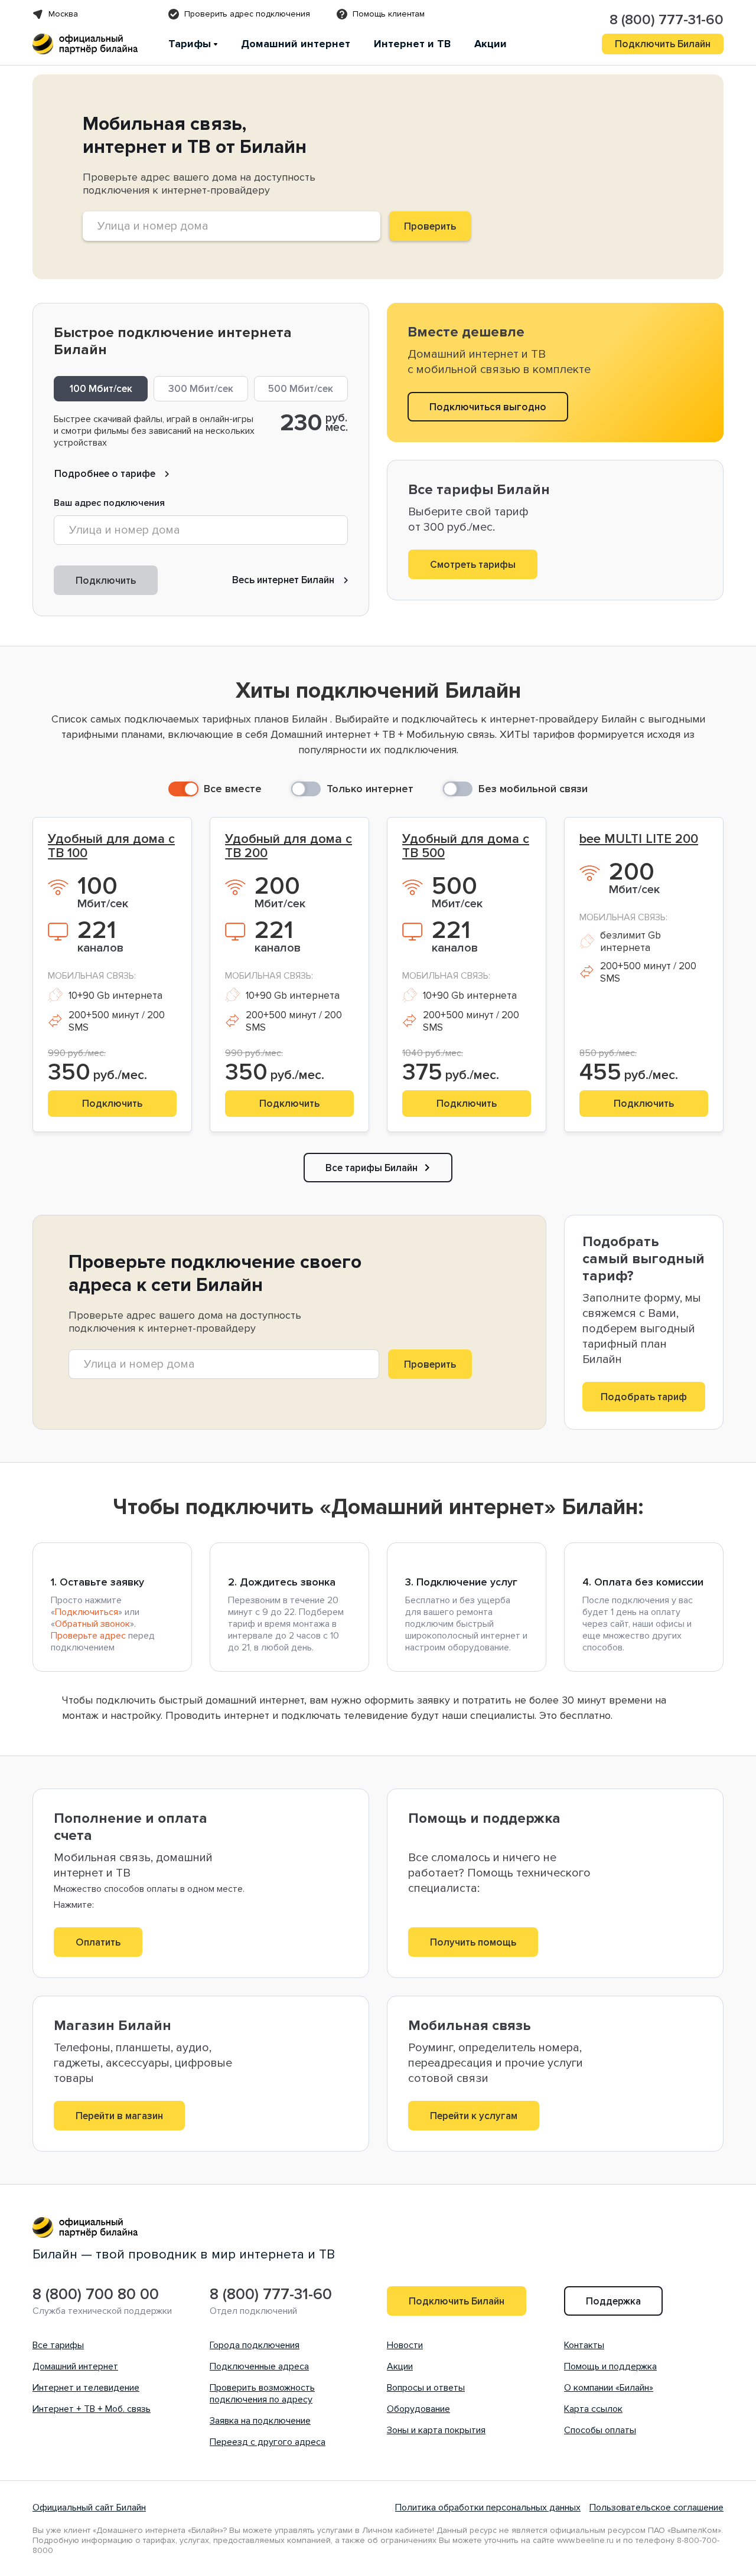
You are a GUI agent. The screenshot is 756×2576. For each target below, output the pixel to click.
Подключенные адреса (259, 2366)
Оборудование (418, 2409)
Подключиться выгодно (488, 407)
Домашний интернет (296, 44)
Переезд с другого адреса (268, 2442)
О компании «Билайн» (609, 2388)
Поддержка (613, 2301)
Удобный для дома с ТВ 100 (111, 846)
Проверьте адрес (88, 1636)
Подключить (106, 581)
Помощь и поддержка (610, 2366)
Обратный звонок (92, 1624)
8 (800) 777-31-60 (667, 20)
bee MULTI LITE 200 (639, 839)
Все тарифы (58, 2345)
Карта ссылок (593, 2409)
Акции (491, 44)
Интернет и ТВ (412, 44)
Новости (405, 2345)
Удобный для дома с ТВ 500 (466, 846)
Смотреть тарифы (473, 565)
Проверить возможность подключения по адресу (262, 2394)
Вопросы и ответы (426, 2388)
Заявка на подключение (260, 2421)
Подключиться (87, 1612)
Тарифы (190, 44)
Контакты (584, 2345)
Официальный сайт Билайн (89, 2508)
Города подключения (255, 2345)
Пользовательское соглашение (656, 2508)
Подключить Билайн (663, 44)
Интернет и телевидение (86, 2388)
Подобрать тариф (644, 1397)
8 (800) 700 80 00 (96, 2295)
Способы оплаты (600, 2430)
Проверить (430, 1364)
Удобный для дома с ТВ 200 (289, 846)
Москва (63, 14)
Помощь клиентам (389, 14)
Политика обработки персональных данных (488, 2508)
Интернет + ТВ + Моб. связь (92, 2409)
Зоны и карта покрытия (436, 2430)
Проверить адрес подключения (247, 14)
